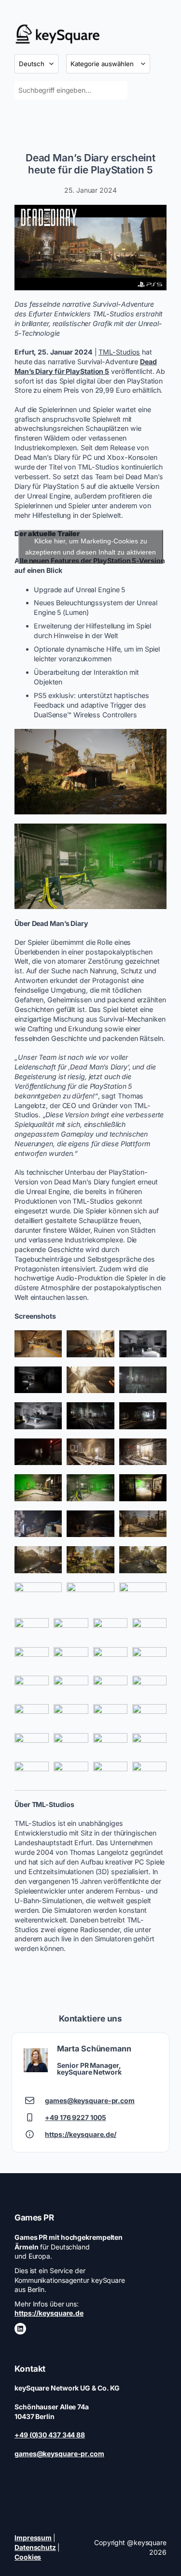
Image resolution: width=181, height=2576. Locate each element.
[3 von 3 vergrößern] (154, 1343)
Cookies (28, 2557)
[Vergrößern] (154, 217)
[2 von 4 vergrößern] (76, 1631)
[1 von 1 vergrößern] (154, 741)
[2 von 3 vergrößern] (102, 1343)
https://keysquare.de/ (81, 2134)
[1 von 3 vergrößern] (49, 1343)
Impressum (33, 2538)
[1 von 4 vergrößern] (36, 1631)
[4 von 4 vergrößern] (154, 1631)
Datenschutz (35, 2547)
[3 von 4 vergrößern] (115, 1631)
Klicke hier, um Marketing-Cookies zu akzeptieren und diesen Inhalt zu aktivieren (90, 547)
